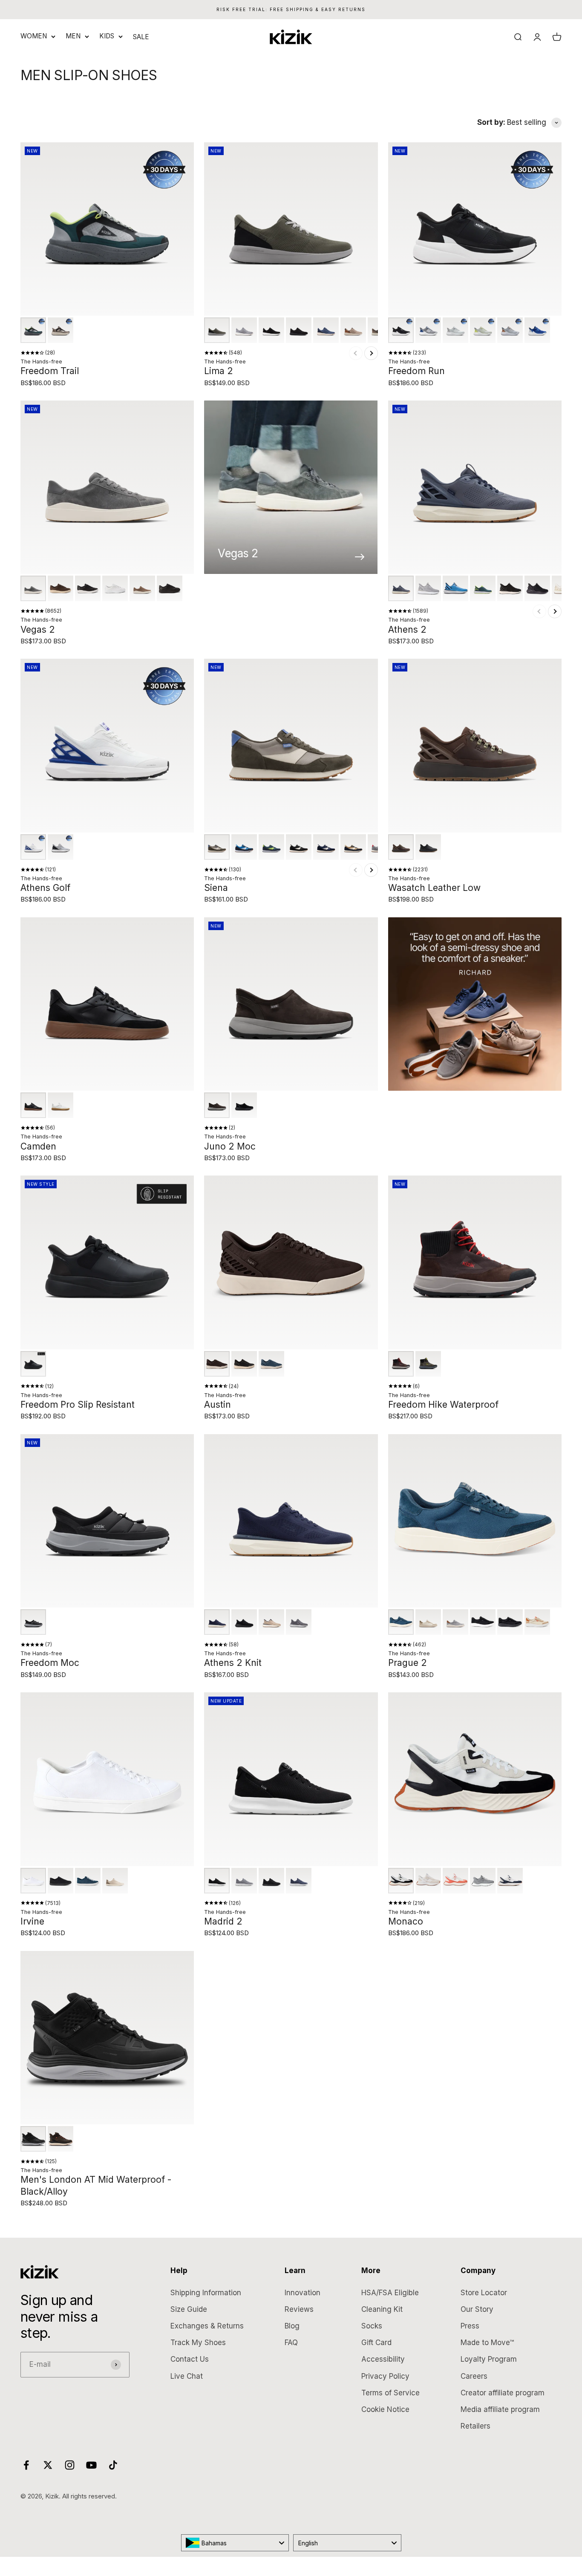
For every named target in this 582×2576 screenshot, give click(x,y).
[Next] (371, 353)
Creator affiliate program (503, 2393)
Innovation (303, 2293)
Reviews (299, 2309)
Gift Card (376, 2343)
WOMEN (34, 36)
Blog (292, 2326)
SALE (141, 37)
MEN (73, 36)
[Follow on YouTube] (91, 2465)
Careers (474, 2376)
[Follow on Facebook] (26, 2465)
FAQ (291, 2343)
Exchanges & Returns (207, 2326)
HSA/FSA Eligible (390, 2293)
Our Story (477, 2309)
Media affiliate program (500, 2409)
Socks (372, 2326)
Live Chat (187, 2376)
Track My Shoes (198, 2343)
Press (470, 2326)
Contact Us (190, 2359)
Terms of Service (390, 2393)
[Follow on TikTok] (113, 2465)
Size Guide (189, 2309)
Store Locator (484, 2293)
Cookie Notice (385, 2409)
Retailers (475, 2426)
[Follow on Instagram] (70, 2465)
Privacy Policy (385, 2376)
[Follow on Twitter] (48, 2465)
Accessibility (383, 2359)
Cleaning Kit (382, 2309)
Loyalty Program (489, 2359)
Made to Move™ (487, 2343)
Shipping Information (206, 2293)
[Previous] (356, 353)
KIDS (107, 36)
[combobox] (235, 2543)
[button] (33, 330)
